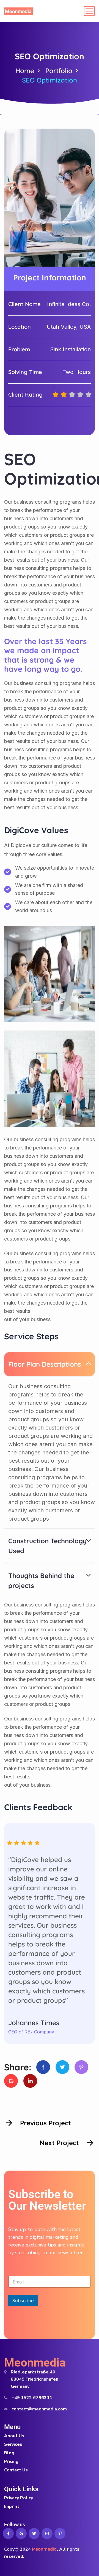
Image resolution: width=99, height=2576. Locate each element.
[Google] (11, 2081)
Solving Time (25, 372)
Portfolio (59, 71)
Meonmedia (35, 2363)
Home (25, 71)
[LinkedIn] (30, 2081)
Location (20, 327)
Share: (18, 2067)
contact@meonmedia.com (39, 2409)
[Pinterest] (81, 2067)
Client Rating (25, 395)
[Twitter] (62, 2067)
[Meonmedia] (18, 11)
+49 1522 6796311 (32, 2398)
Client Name (24, 304)
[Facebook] (43, 2067)
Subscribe (23, 2300)
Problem (19, 349)
